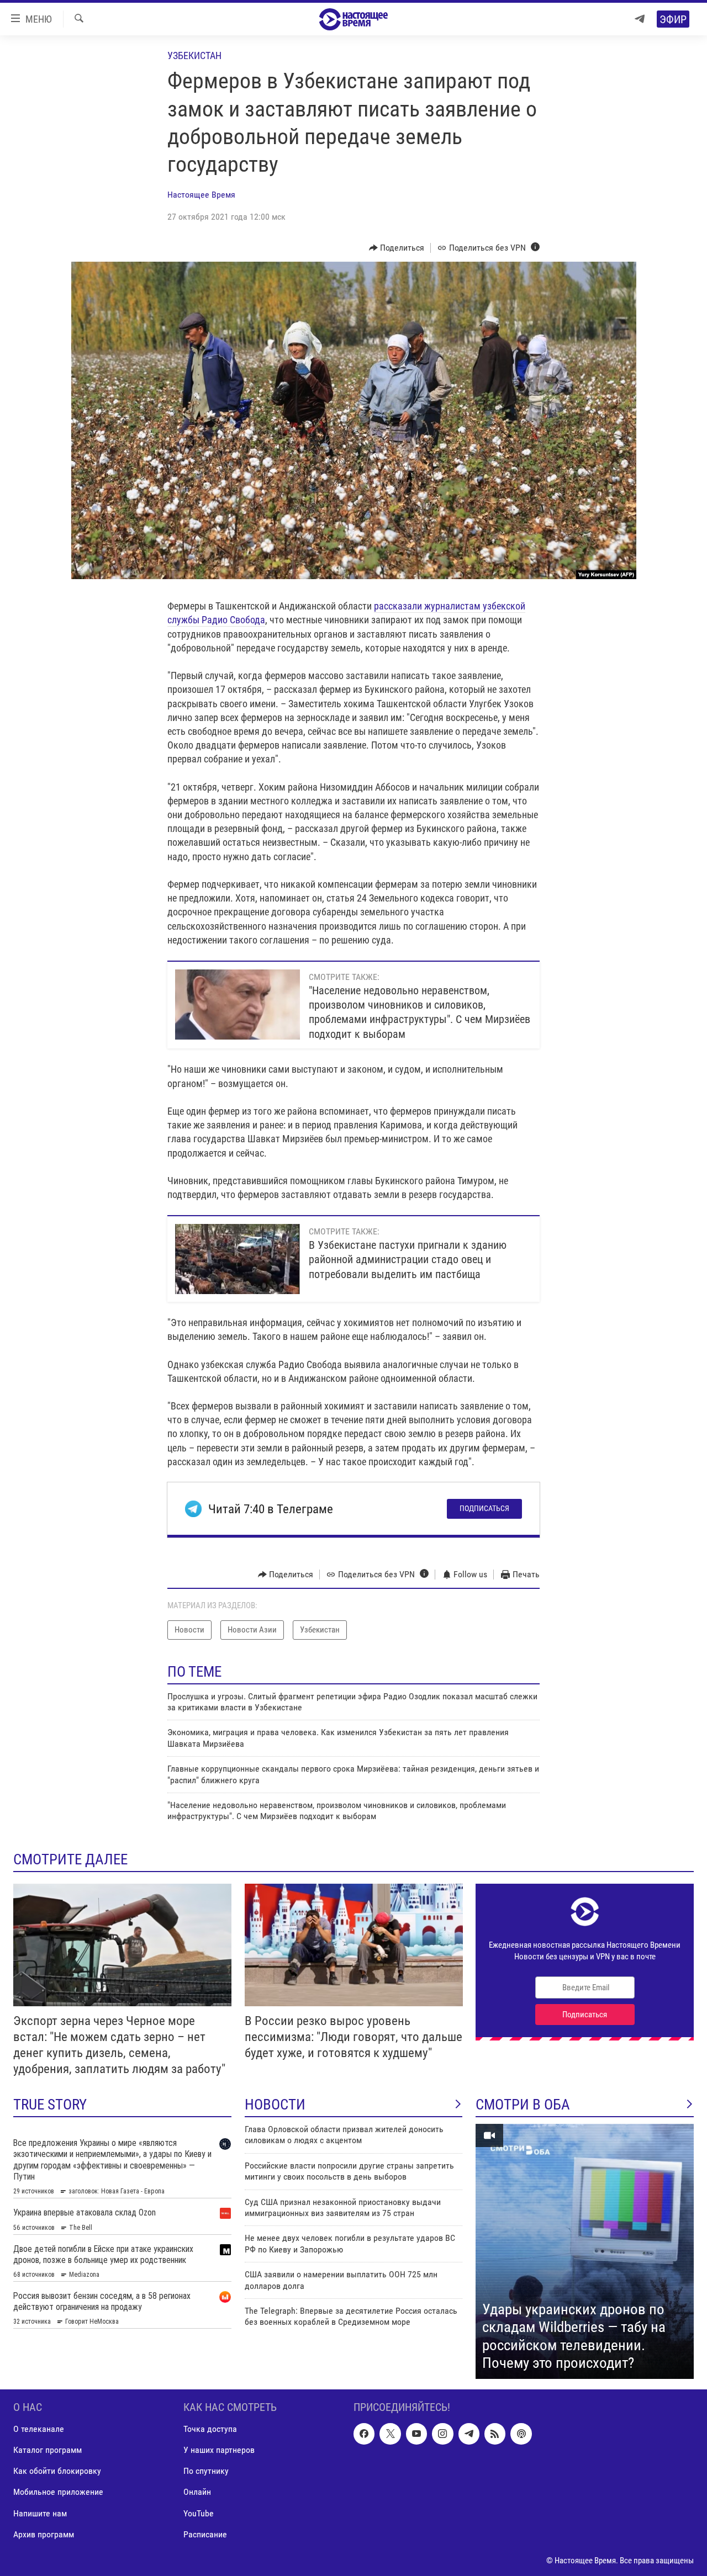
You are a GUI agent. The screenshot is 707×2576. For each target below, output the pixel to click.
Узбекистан (194, 55)
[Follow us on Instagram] (442, 2434)
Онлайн (197, 2492)
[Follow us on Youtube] (416, 2434)
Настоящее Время (201, 195)
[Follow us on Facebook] (364, 2434)
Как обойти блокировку (57, 2471)
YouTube (199, 2513)
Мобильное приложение (58, 2492)
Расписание (205, 2534)
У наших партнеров (219, 2450)
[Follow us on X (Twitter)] (390, 2434)
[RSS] (495, 2434)
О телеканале (39, 2429)
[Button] (397, 248)
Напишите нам (40, 2513)
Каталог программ (48, 2450)
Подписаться (484, 1508)
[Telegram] (640, 19)
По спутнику (206, 2471)
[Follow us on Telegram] (469, 2434)
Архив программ (44, 2534)
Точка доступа (210, 2429)
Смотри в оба (523, 2105)
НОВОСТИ (275, 2105)
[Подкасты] (521, 2434)
